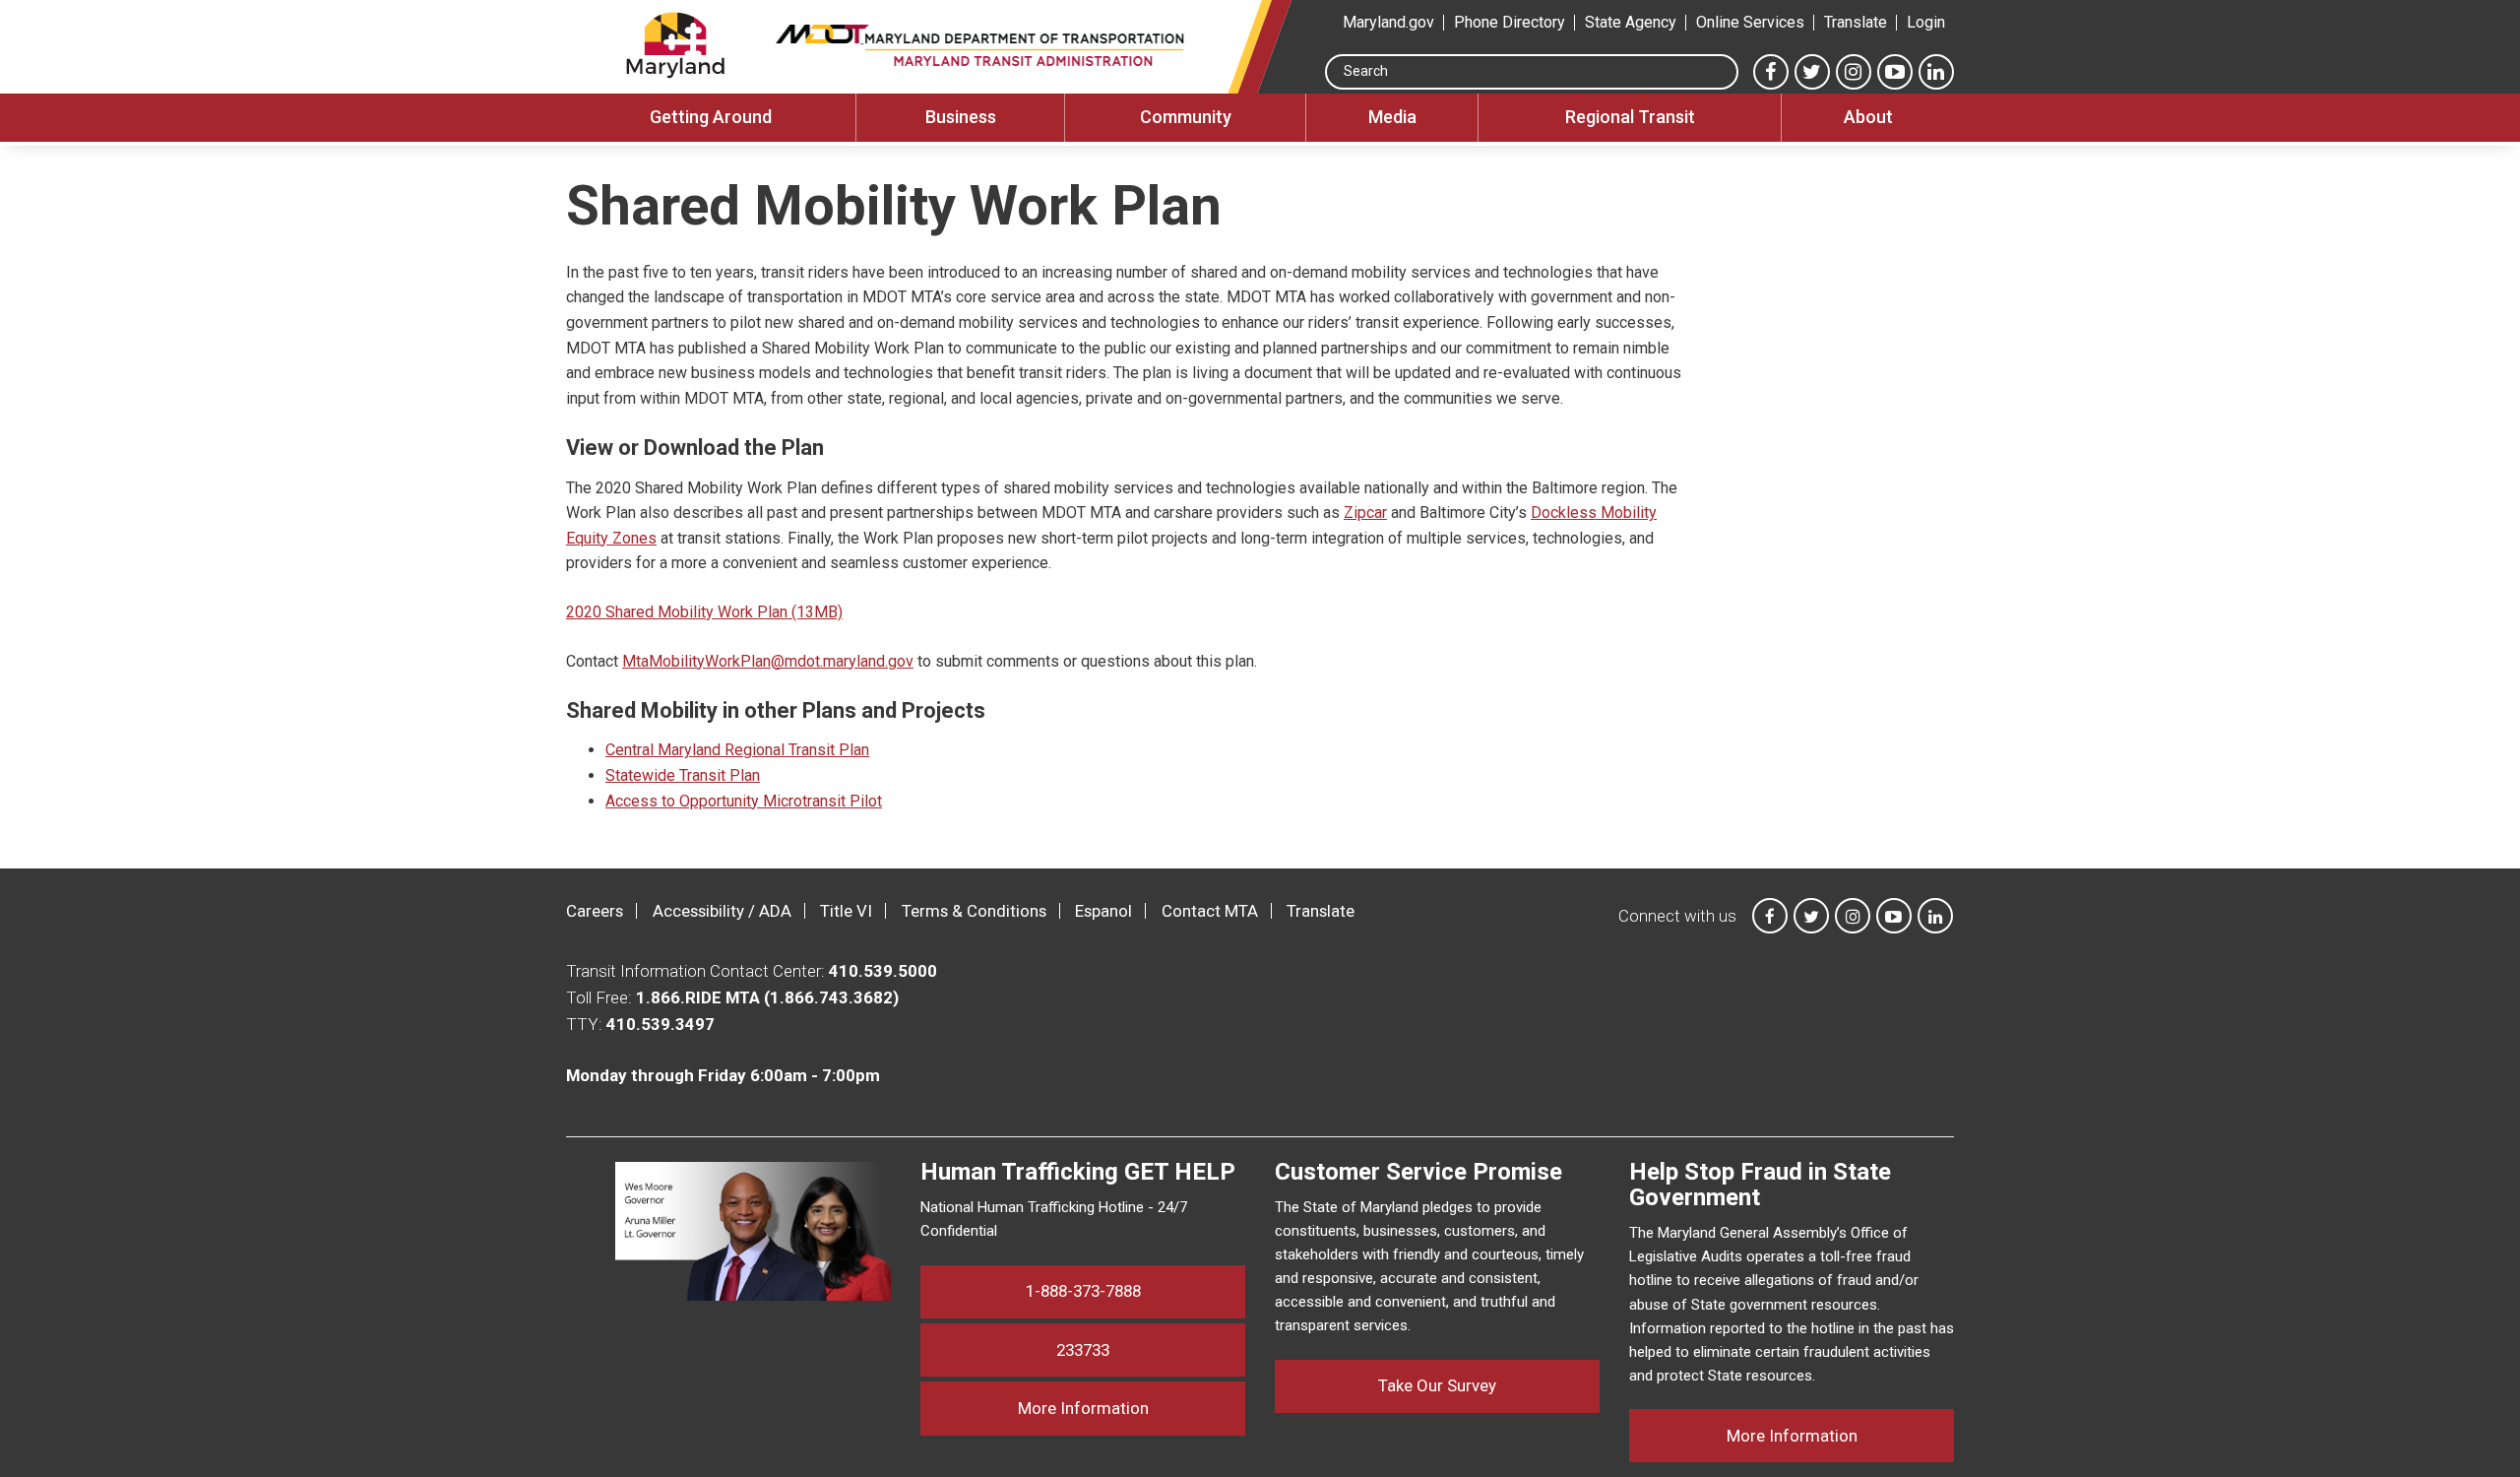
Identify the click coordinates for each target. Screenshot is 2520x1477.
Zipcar (1365, 513)
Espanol (1103, 911)
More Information (1132, 1408)
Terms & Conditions (974, 911)
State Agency (1631, 22)
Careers (595, 911)
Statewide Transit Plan (683, 775)
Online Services (1750, 22)
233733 (1083, 1350)
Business (961, 117)
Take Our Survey (1437, 1385)
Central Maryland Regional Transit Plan (737, 750)
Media (1392, 117)
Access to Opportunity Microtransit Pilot (744, 801)
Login (1926, 22)
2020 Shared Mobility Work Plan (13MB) (704, 612)
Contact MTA (1210, 911)
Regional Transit (1630, 117)
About (1868, 117)
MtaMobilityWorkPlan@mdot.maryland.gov (768, 661)
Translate (1856, 22)
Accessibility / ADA (722, 911)
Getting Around (711, 117)
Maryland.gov (1388, 22)
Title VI (846, 911)
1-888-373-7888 (1083, 1291)
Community (1186, 117)
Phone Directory (1510, 22)
